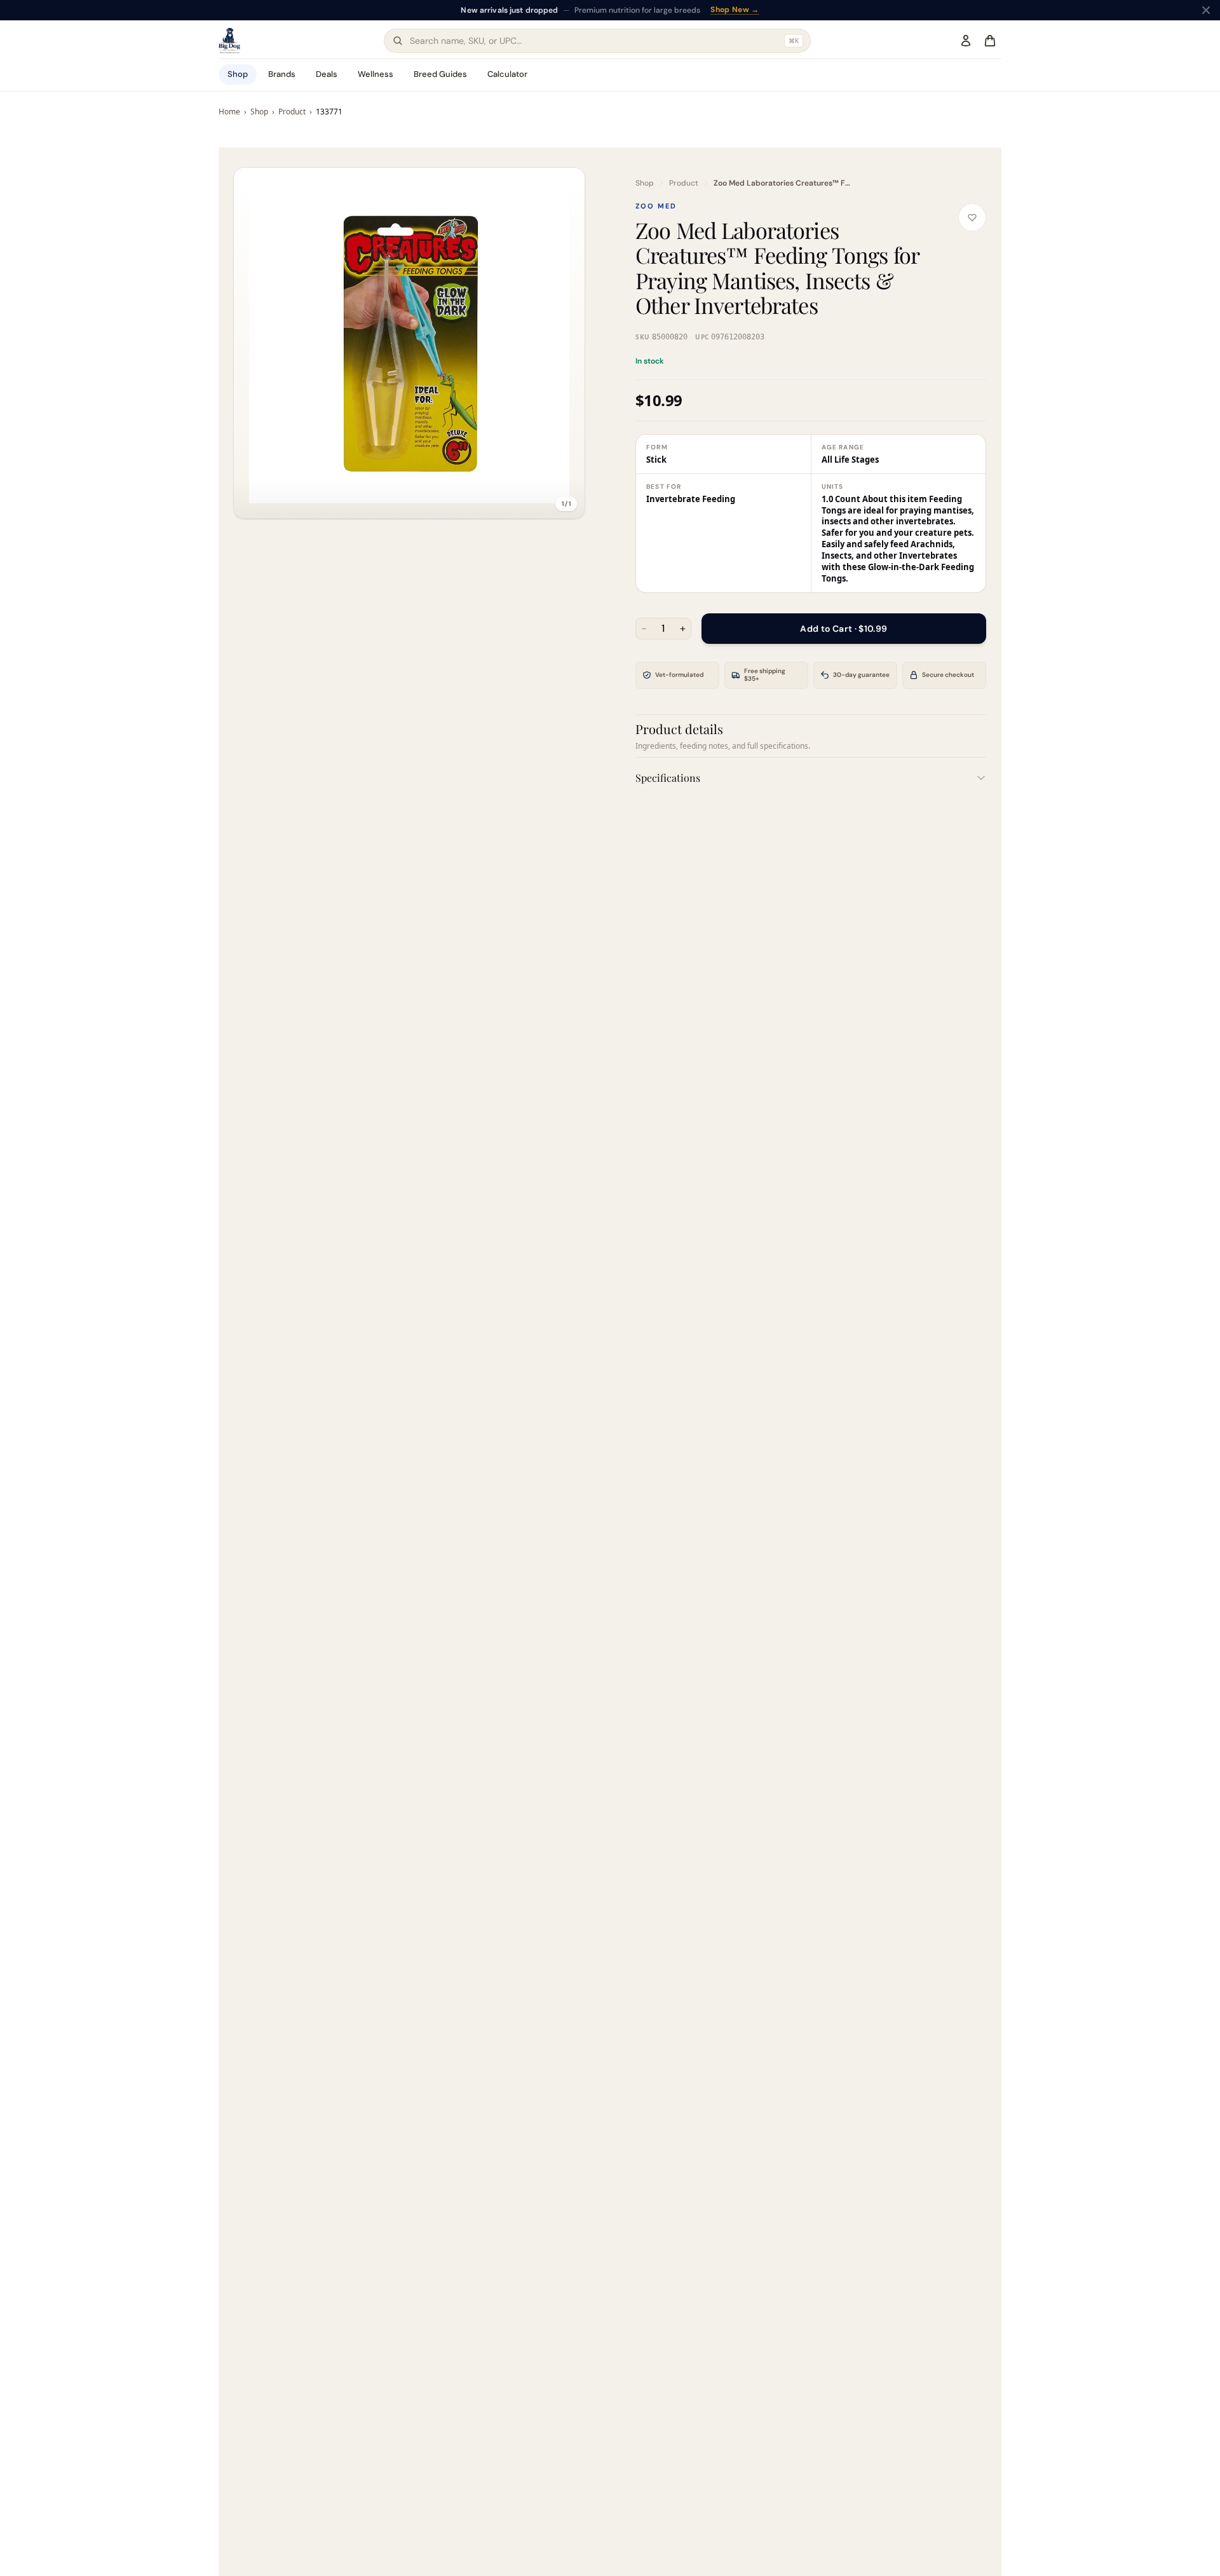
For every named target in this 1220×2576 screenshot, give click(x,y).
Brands (282, 74)
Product (292, 112)
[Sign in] (966, 41)
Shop (238, 74)
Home (229, 112)
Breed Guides (440, 74)
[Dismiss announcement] (1206, 10)
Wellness (376, 74)
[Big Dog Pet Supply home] (229, 41)
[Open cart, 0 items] (990, 41)
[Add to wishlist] (972, 217)
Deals (327, 74)
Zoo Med (656, 206)
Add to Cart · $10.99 (844, 628)
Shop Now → (768, 10)
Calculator (507, 74)
